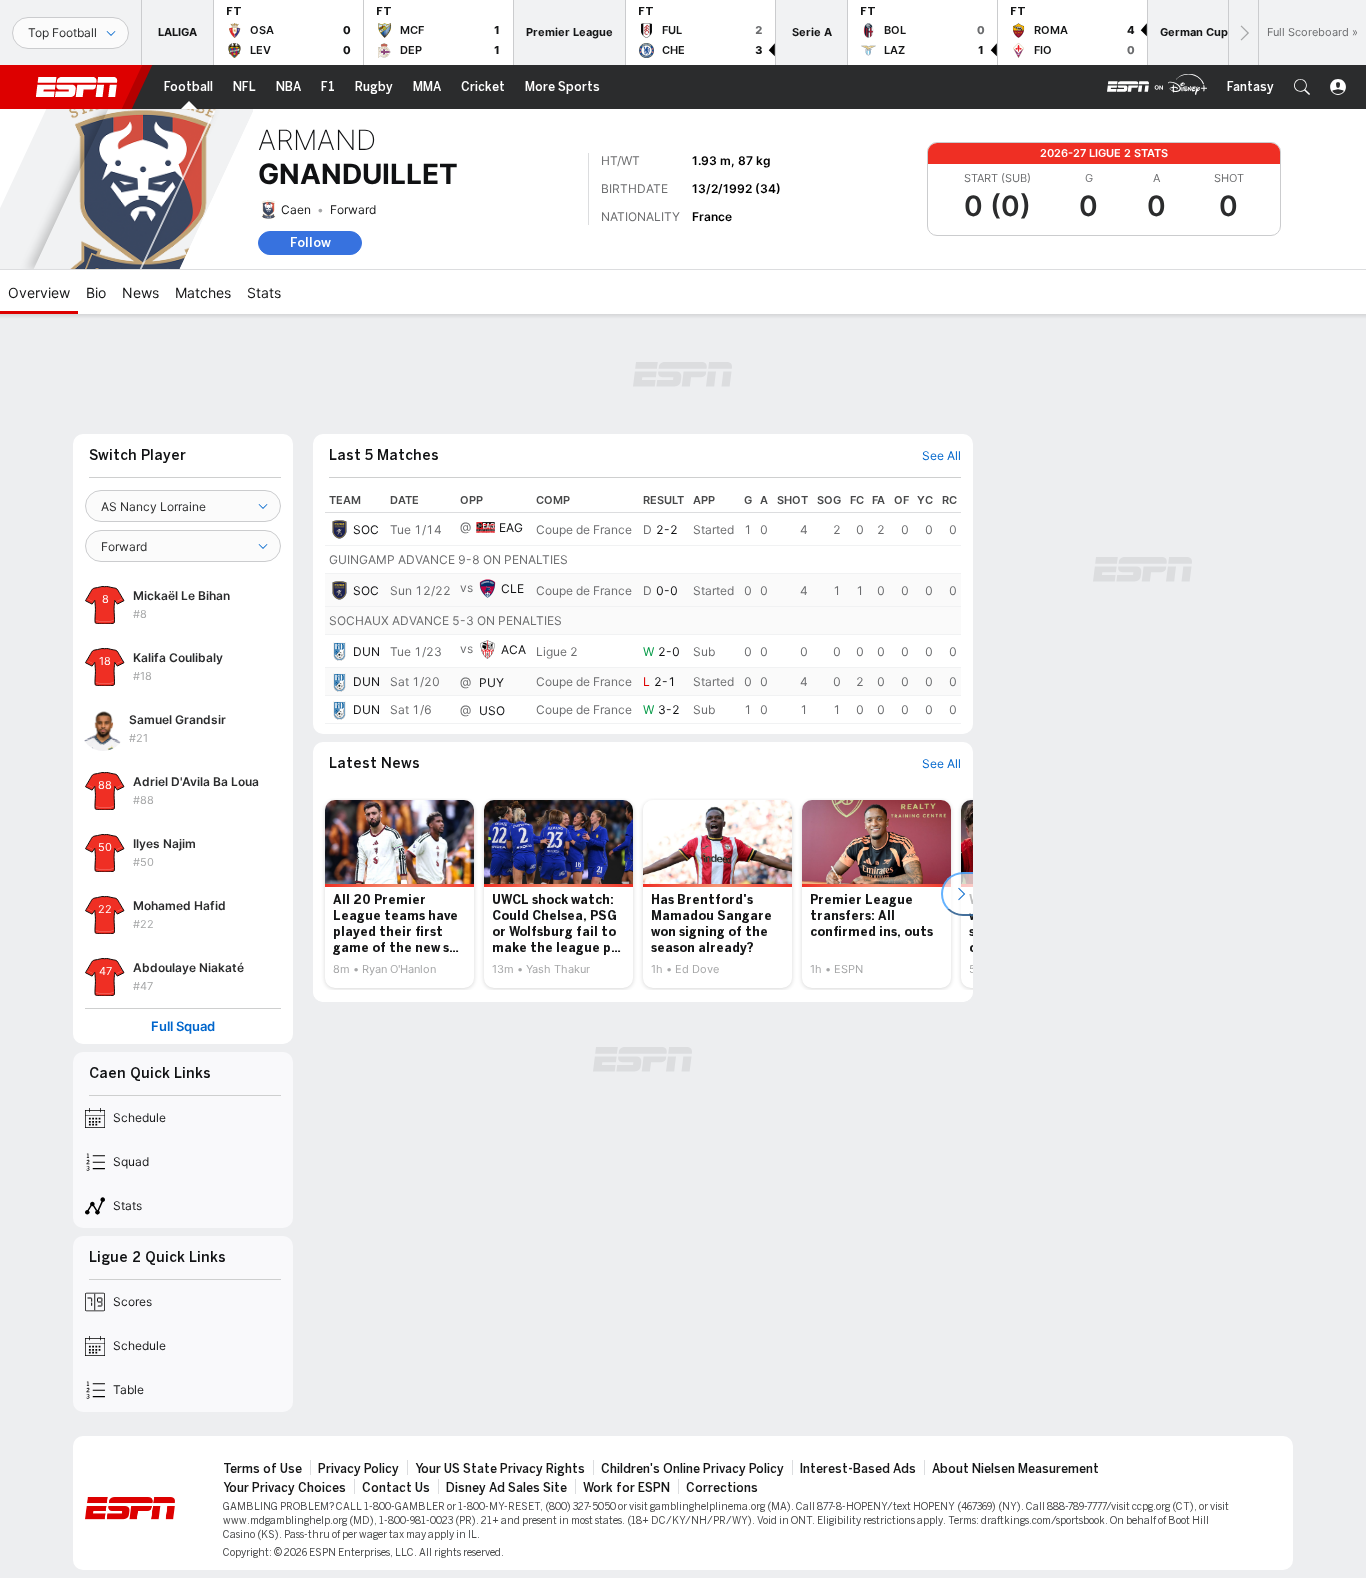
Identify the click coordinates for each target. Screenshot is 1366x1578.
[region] (643, 606)
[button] (1302, 87)
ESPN (77, 87)
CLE (512, 588)
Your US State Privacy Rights (500, 1469)
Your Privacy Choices (284, 1488)
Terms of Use (262, 1469)
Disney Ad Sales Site (506, 1488)
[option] (399, 894)
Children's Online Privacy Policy (692, 1469)
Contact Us (396, 1488)
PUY (491, 682)
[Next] (1243, 32)
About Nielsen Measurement (1015, 1469)
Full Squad (183, 1026)
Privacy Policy (358, 1469)
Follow (310, 242)
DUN (366, 651)
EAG (511, 527)
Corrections (722, 1488)
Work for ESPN (626, 1488)
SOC (366, 529)
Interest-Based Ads (858, 1469)
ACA (513, 649)
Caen (296, 209)
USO (492, 710)
